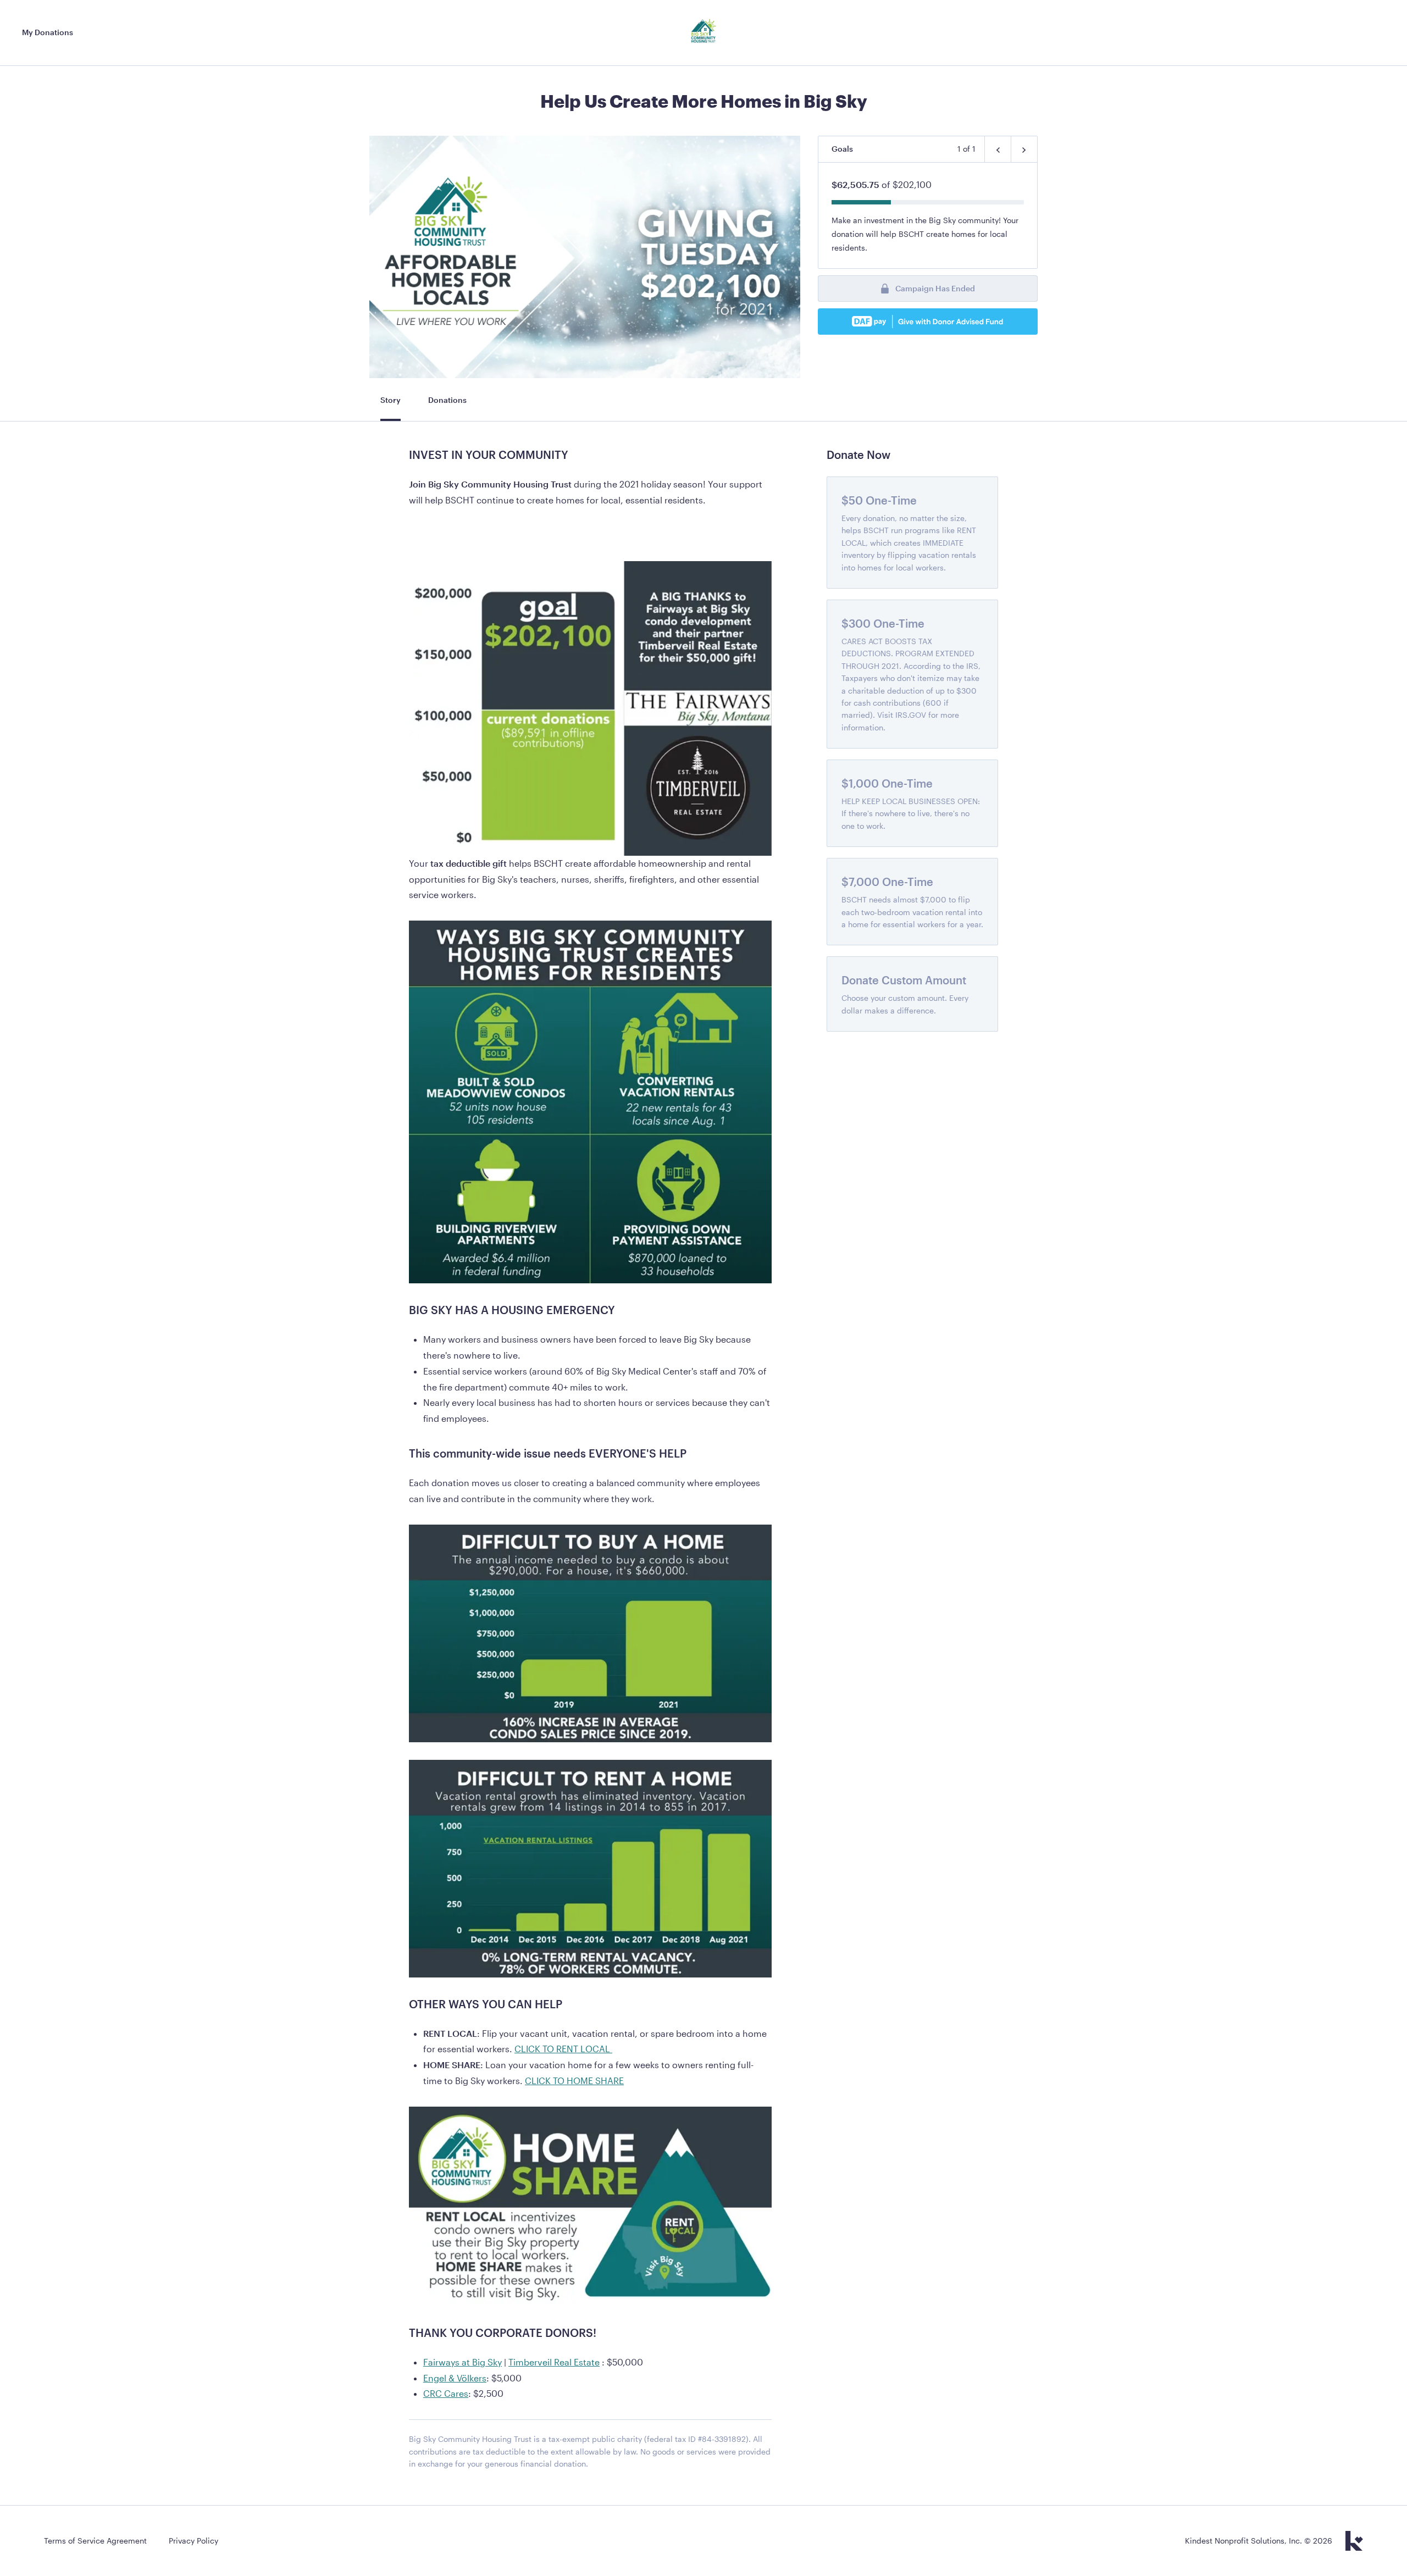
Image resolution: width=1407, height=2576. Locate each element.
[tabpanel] (590, 1464)
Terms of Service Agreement (95, 2541)
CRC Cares (446, 2393)
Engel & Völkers (455, 2378)
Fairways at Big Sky (462, 2362)
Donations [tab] (447, 400)
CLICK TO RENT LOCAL (563, 2049)
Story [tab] (390, 400)
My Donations (48, 32)
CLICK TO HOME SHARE (574, 2081)
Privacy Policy (193, 2541)
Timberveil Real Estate (554, 2362)
